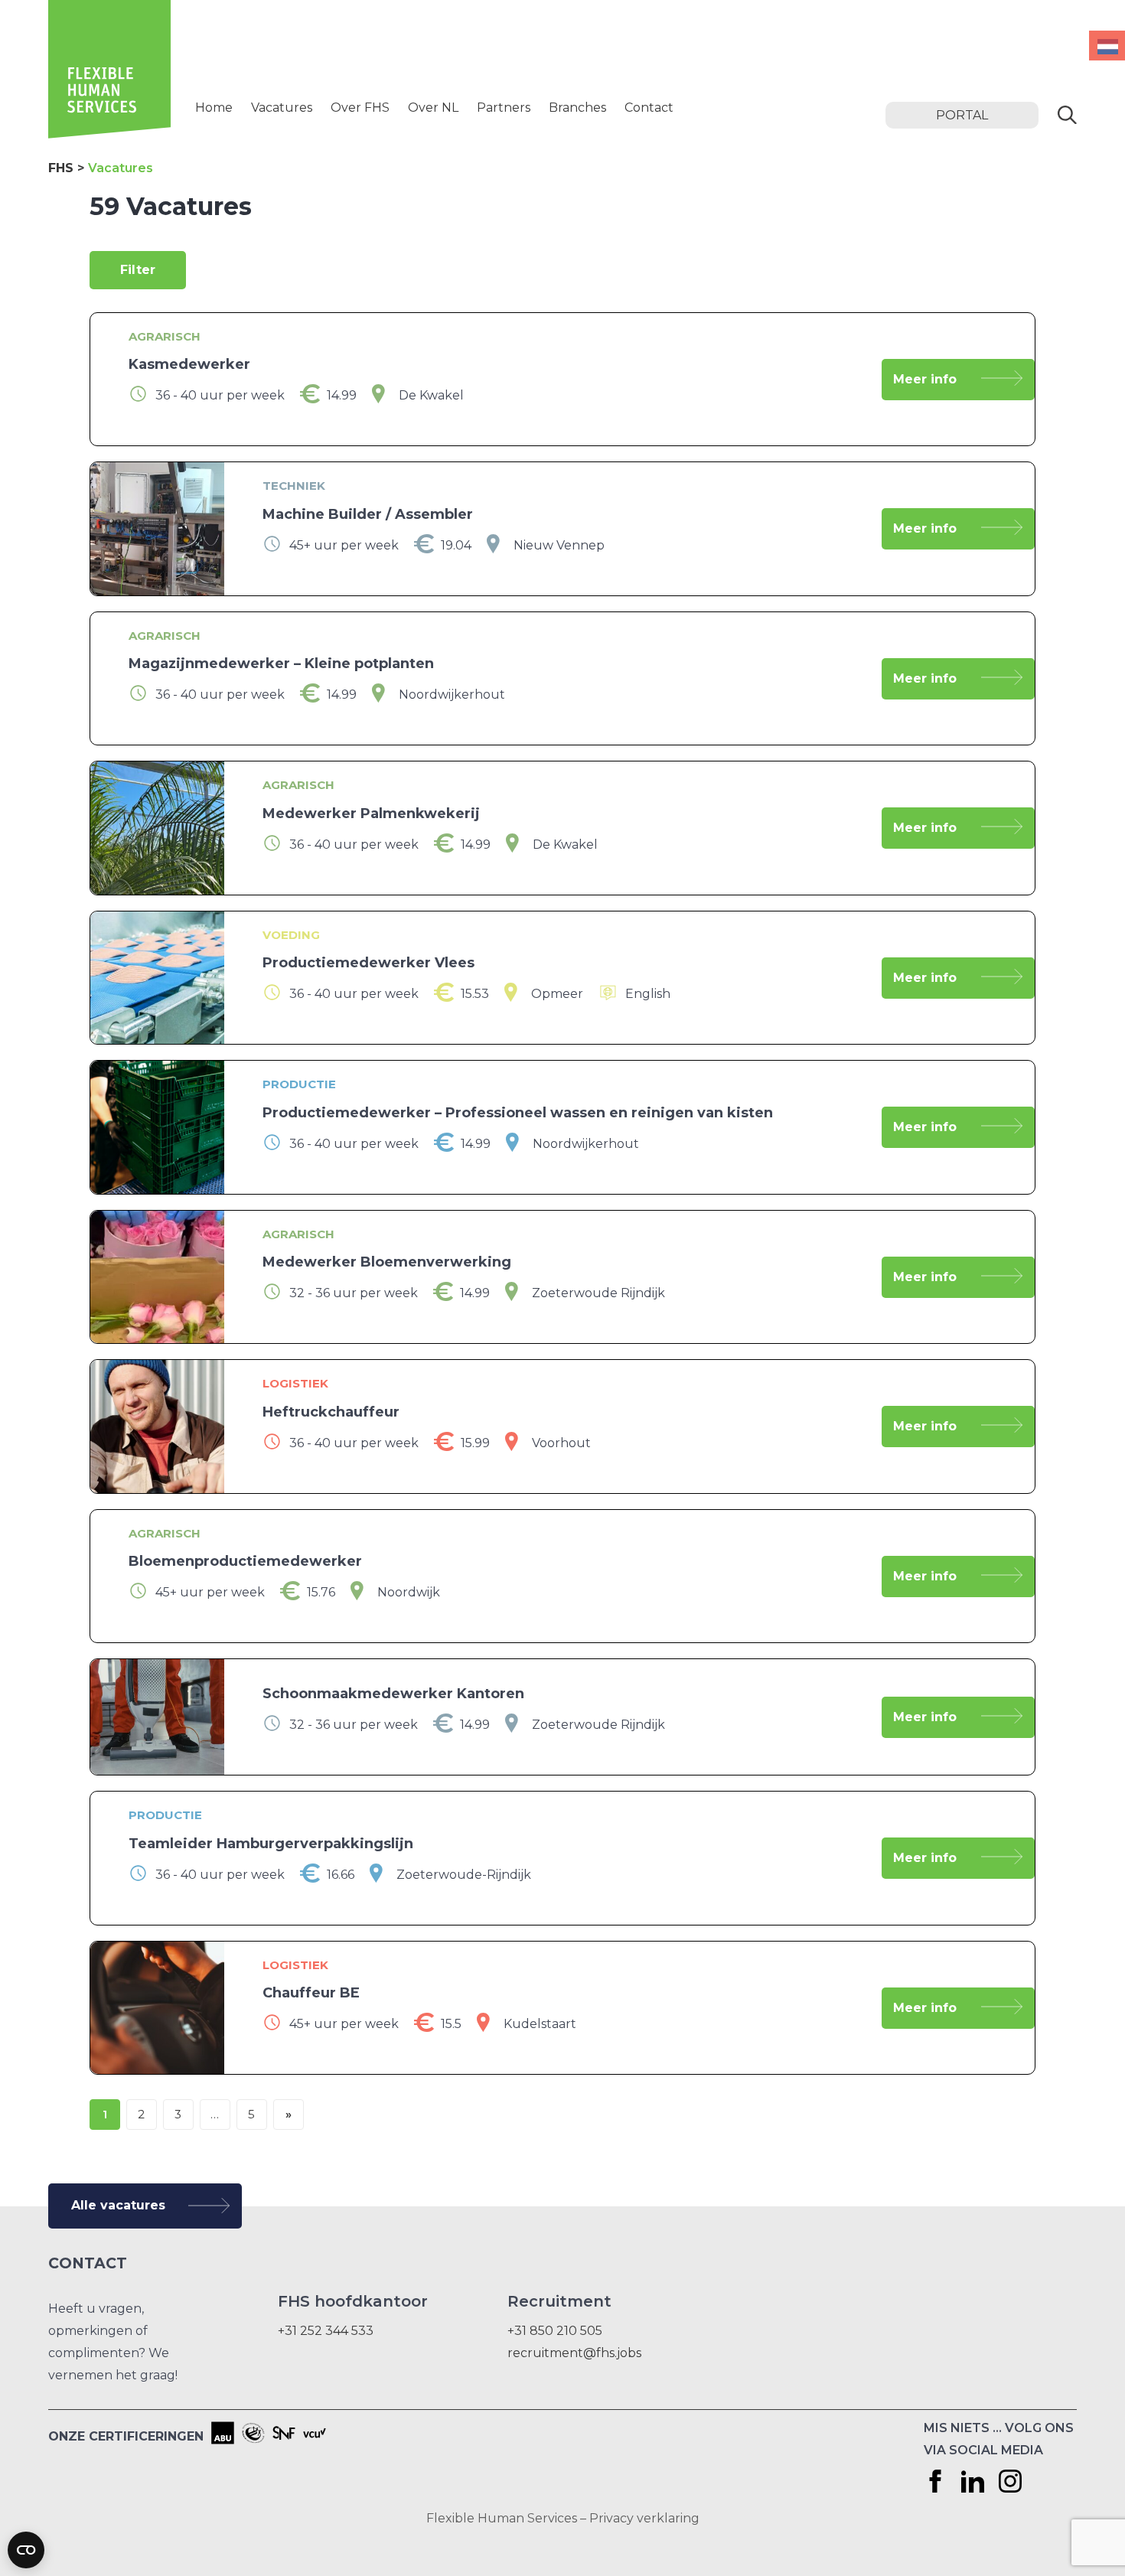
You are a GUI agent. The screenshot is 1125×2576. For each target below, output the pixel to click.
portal (962, 115)
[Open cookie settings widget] (26, 2550)
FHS (61, 168)
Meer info (925, 379)
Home (214, 108)
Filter (138, 270)
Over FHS (360, 108)
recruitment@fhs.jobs (574, 2353)
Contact (649, 108)
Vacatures (282, 108)
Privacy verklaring (644, 2518)
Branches (577, 108)
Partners (504, 108)
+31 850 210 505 (555, 2331)
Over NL (433, 108)
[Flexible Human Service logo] (109, 134)
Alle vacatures (118, 2205)
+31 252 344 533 (326, 2331)
